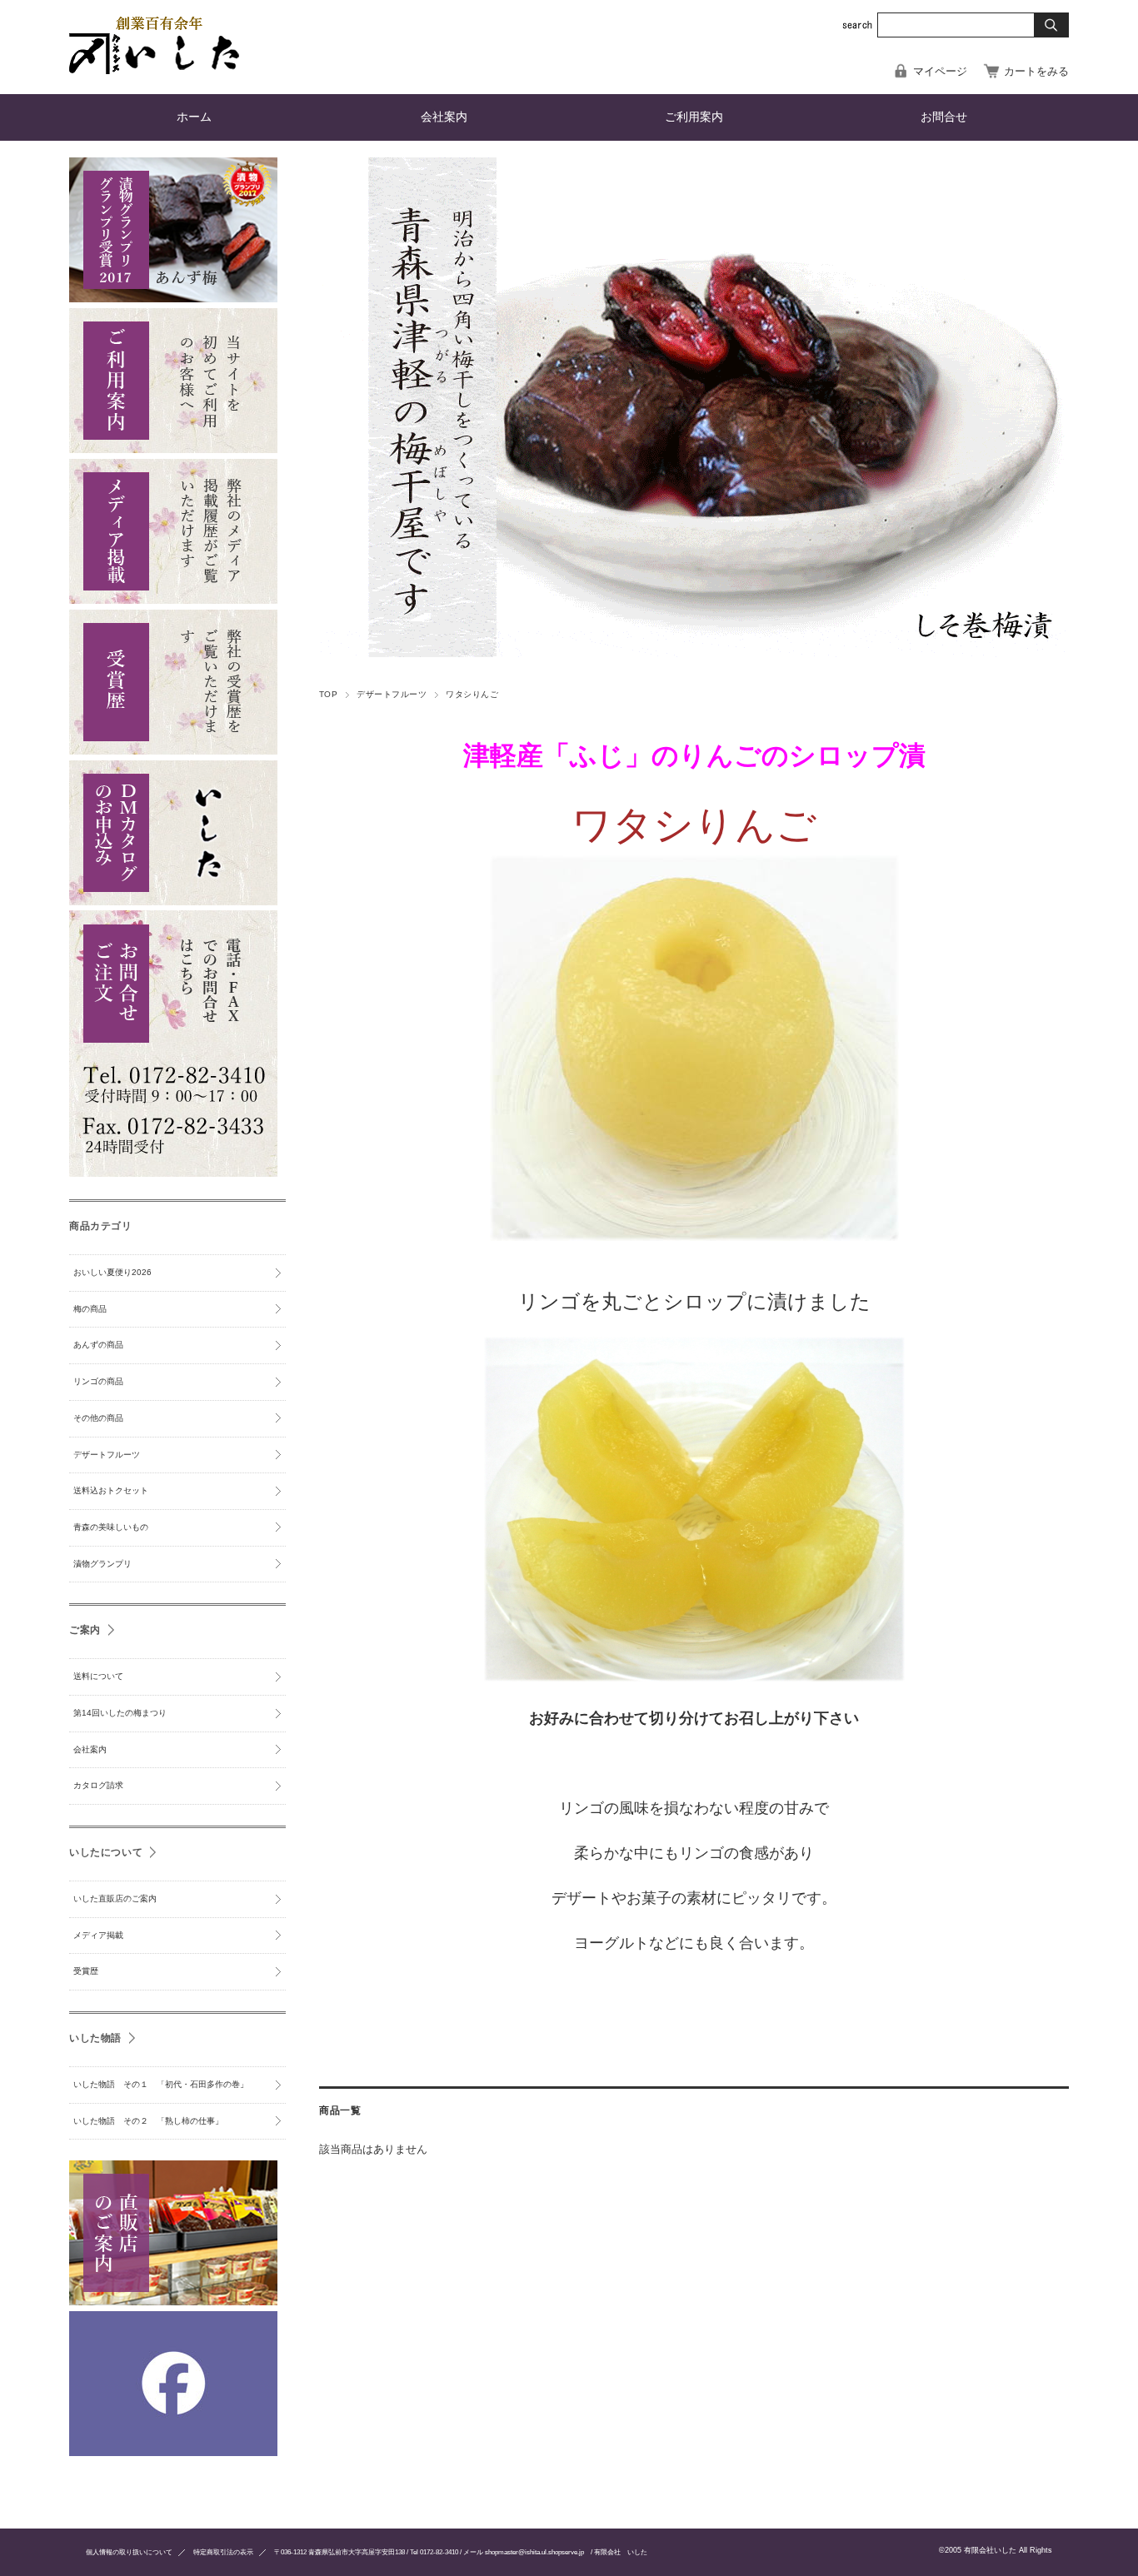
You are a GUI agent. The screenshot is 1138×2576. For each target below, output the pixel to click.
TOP (328, 694)
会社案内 (444, 117)
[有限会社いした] (154, 70)
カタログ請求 (98, 1785)
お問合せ (944, 117)
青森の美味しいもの (111, 1527)
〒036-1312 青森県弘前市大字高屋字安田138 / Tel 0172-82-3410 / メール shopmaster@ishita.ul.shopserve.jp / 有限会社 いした (461, 2552)
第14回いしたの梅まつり (120, 1713)
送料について (98, 1676)
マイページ (940, 71)
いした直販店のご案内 (115, 1898)
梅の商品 (90, 1309)
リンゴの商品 (98, 1381)
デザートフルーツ (392, 694)
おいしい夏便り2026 (112, 1272)
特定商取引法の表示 (223, 2552)
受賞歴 (86, 1971)
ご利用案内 (694, 117)
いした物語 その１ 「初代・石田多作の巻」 (161, 2084)
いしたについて (106, 1852)
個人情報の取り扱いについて (129, 2552)
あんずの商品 (98, 1345)
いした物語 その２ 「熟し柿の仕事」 (148, 2121)
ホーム (194, 117)
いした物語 (95, 2038)
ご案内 (85, 1629)
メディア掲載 (98, 1935)
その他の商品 (98, 1418)
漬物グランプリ (102, 1564)
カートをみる (1036, 71)
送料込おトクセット (111, 1490)
